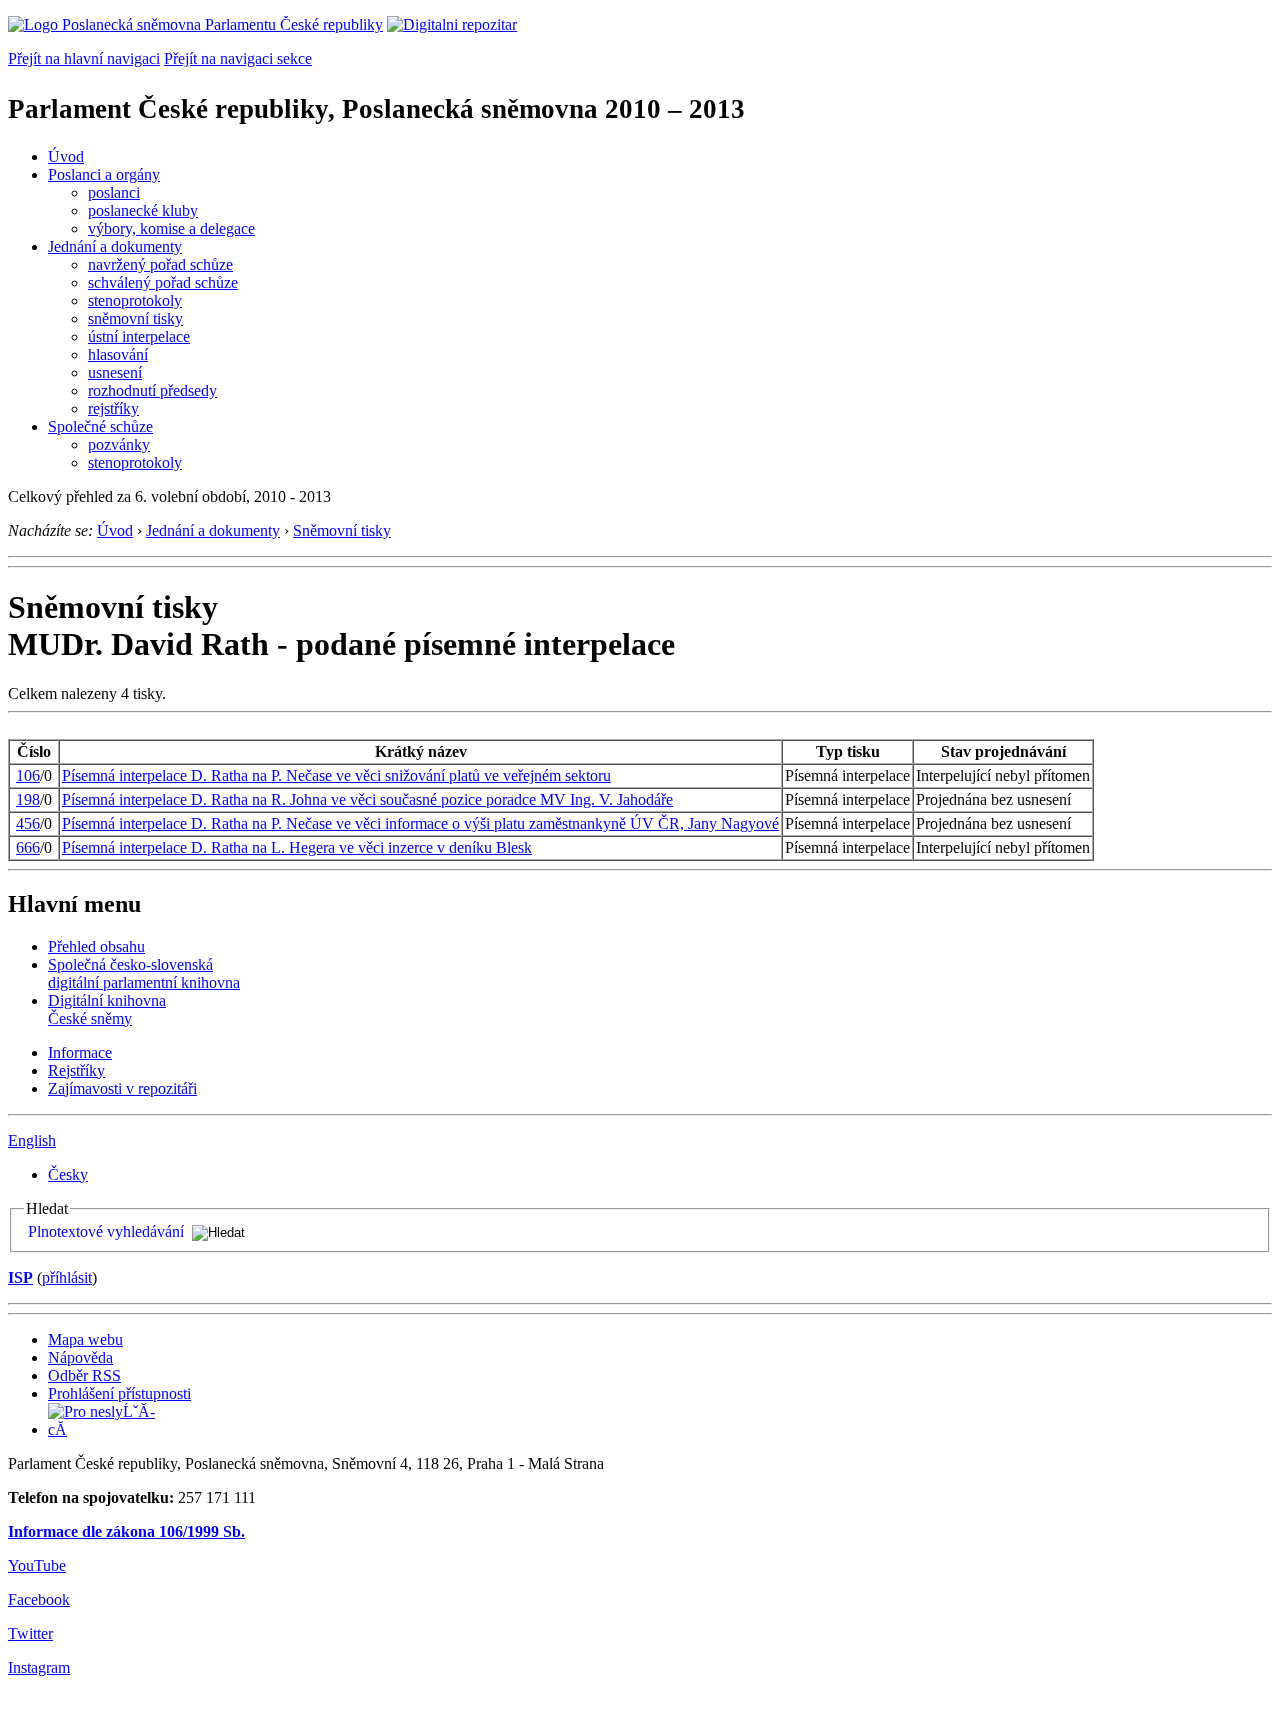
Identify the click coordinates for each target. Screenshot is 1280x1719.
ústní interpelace (139, 336)
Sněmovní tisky (342, 530)
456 (28, 823)
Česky (68, 1174)
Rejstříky (76, 1070)
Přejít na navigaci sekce (238, 58)
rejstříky (113, 408)
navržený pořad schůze (160, 264)
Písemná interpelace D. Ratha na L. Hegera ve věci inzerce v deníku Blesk (297, 847)
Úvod (66, 156)
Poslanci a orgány (104, 174)
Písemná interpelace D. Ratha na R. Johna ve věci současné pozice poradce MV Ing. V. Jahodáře (367, 799)
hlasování (118, 354)
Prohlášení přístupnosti (119, 1393)
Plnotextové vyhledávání (106, 1231)
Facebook (39, 1599)
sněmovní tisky (135, 318)
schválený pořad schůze (163, 282)
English (32, 1140)
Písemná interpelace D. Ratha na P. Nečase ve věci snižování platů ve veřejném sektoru (336, 775)
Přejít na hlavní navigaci (84, 58)
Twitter (30, 1633)
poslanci (114, 192)
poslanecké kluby (143, 210)
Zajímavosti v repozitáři (122, 1088)
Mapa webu (85, 1339)
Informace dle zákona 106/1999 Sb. (126, 1531)
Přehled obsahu (96, 946)
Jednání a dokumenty (115, 246)
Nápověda (80, 1357)
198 (28, 799)
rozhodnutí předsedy (152, 390)
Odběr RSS (84, 1375)
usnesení (115, 372)
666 (28, 847)
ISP (20, 1277)
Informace (80, 1052)
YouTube (37, 1565)
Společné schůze (100, 426)
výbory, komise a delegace (171, 228)
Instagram (39, 1667)
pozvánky (119, 444)
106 (28, 775)
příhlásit (67, 1277)
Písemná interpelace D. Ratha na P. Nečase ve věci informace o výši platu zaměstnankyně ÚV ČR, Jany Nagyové (420, 823)
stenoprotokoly (135, 300)
